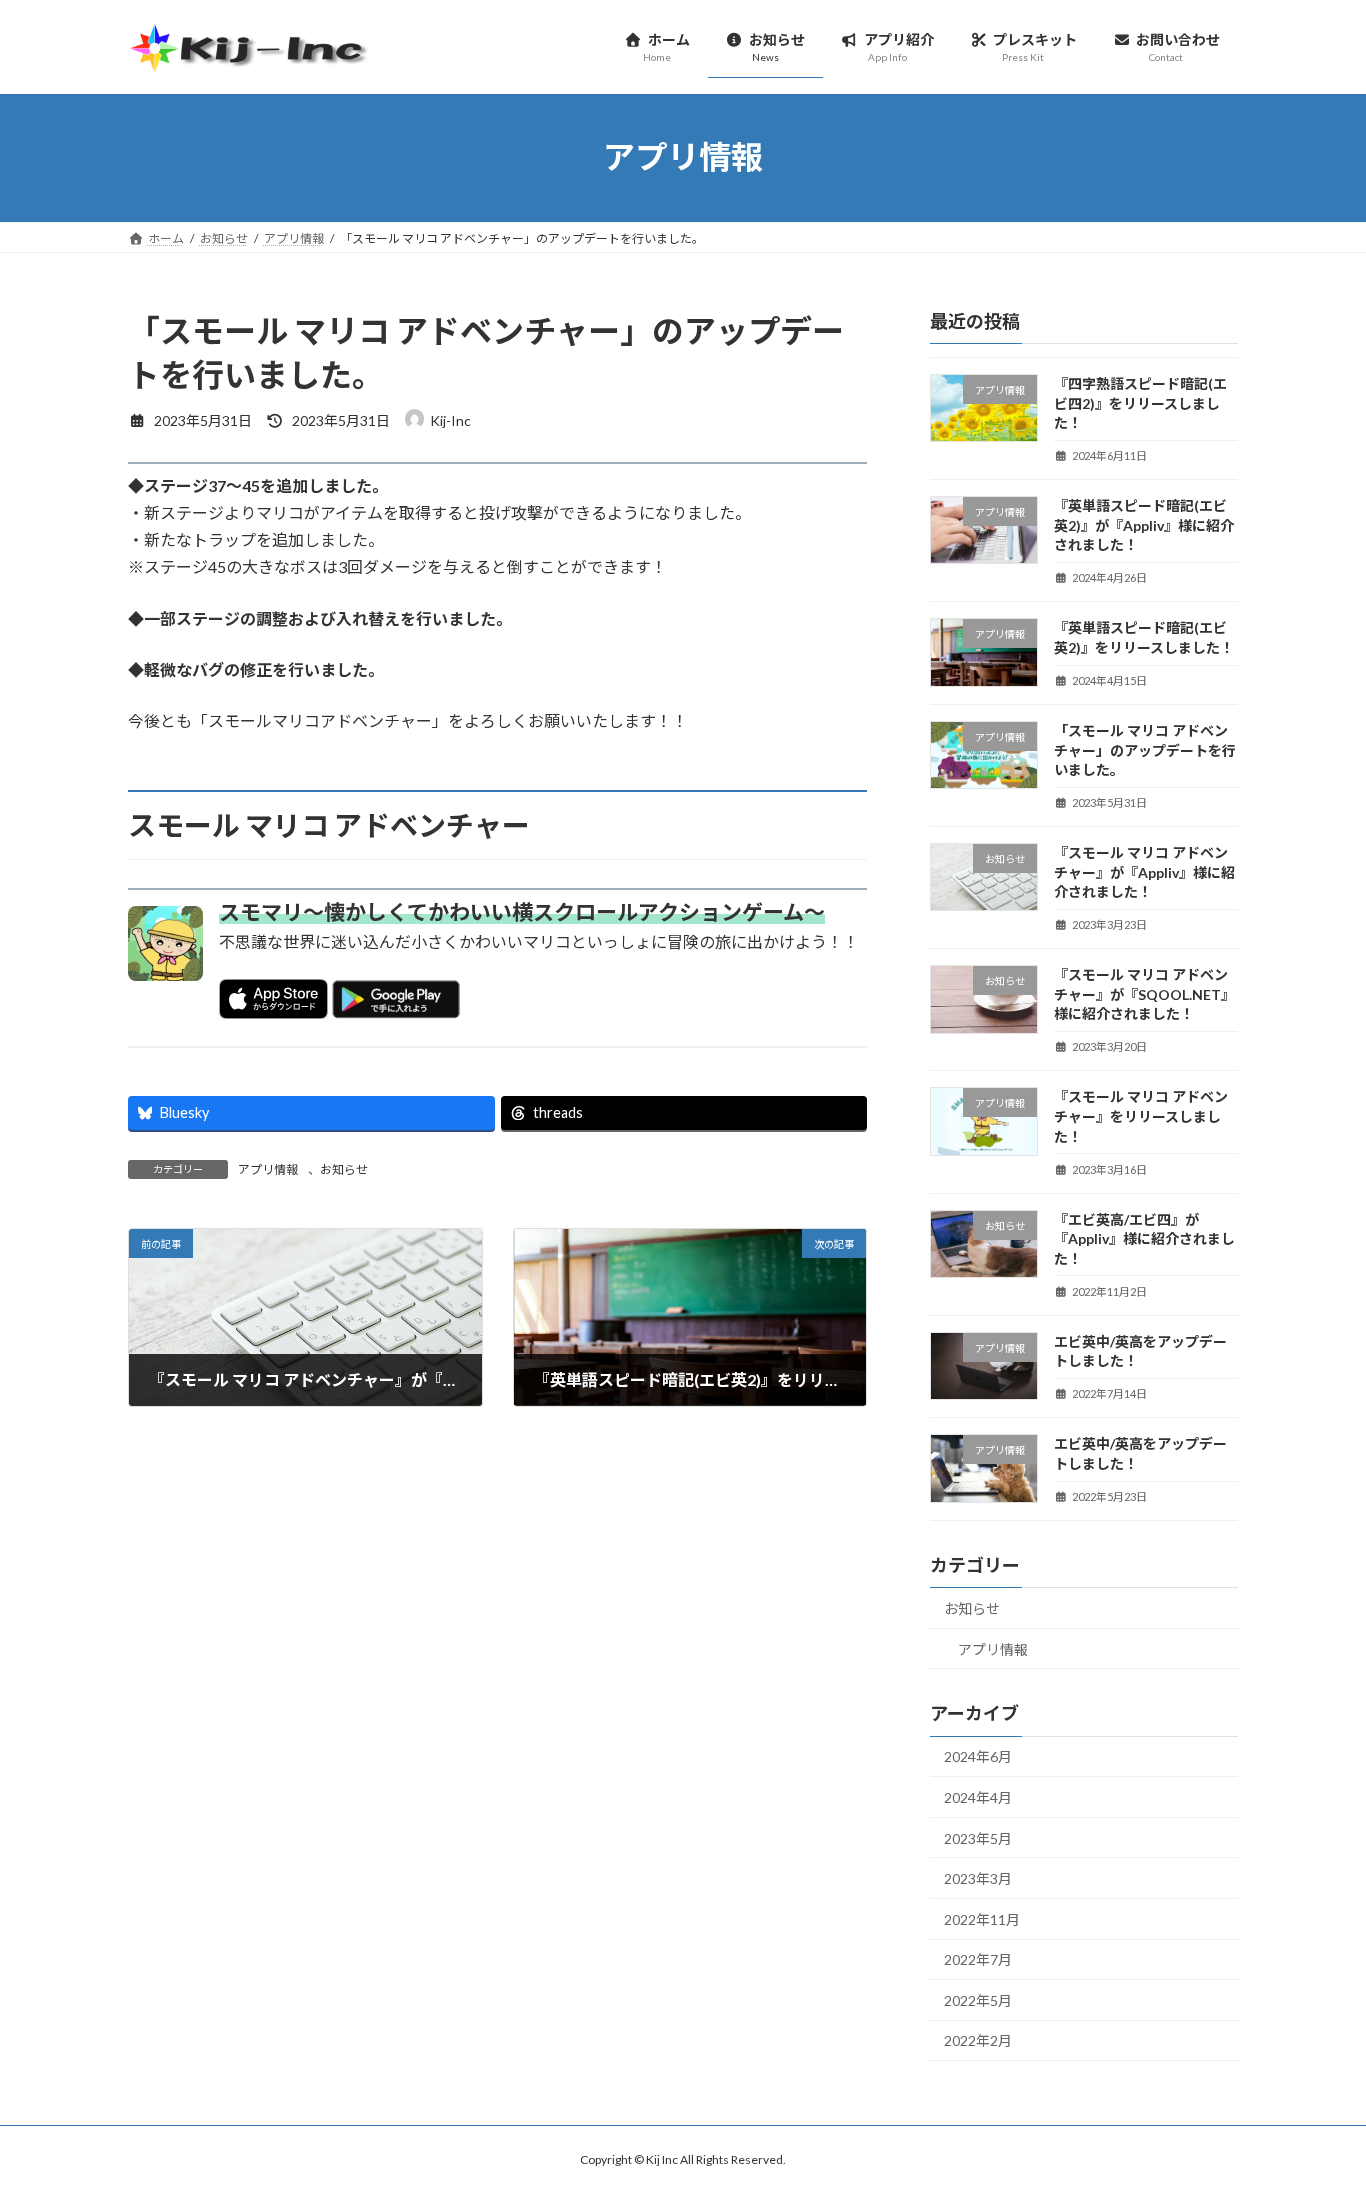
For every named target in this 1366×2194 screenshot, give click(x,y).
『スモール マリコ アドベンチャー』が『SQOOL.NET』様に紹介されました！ (1144, 994)
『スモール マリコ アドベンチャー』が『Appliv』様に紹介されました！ (1144, 872)
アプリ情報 (268, 1169)
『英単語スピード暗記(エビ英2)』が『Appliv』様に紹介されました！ (1144, 525)
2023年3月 (978, 1878)
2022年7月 (978, 1959)
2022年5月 (978, 1999)
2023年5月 (978, 1837)
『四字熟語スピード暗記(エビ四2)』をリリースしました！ (1140, 403)
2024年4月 (978, 1797)
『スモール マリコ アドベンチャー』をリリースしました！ (1141, 1116)
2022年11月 (982, 1918)
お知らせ (344, 1169)
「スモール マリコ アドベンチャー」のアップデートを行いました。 (1145, 750)
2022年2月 (978, 2040)
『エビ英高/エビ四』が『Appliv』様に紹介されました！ (1144, 1238)
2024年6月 (978, 1756)
